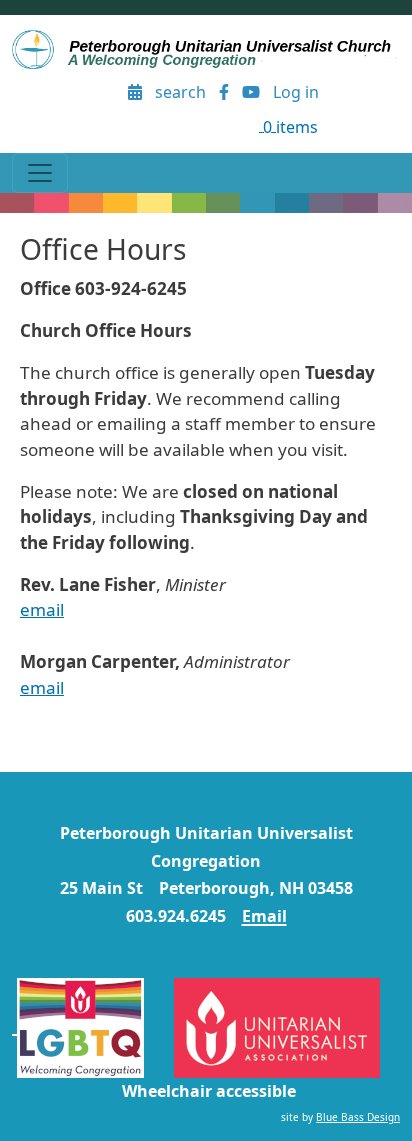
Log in (296, 92)
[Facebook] (224, 92)
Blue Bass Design (358, 1117)
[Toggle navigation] (40, 173)
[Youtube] (250, 92)
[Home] (206, 49)
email (42, 609)
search (180, 92)
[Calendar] (135, 92)
